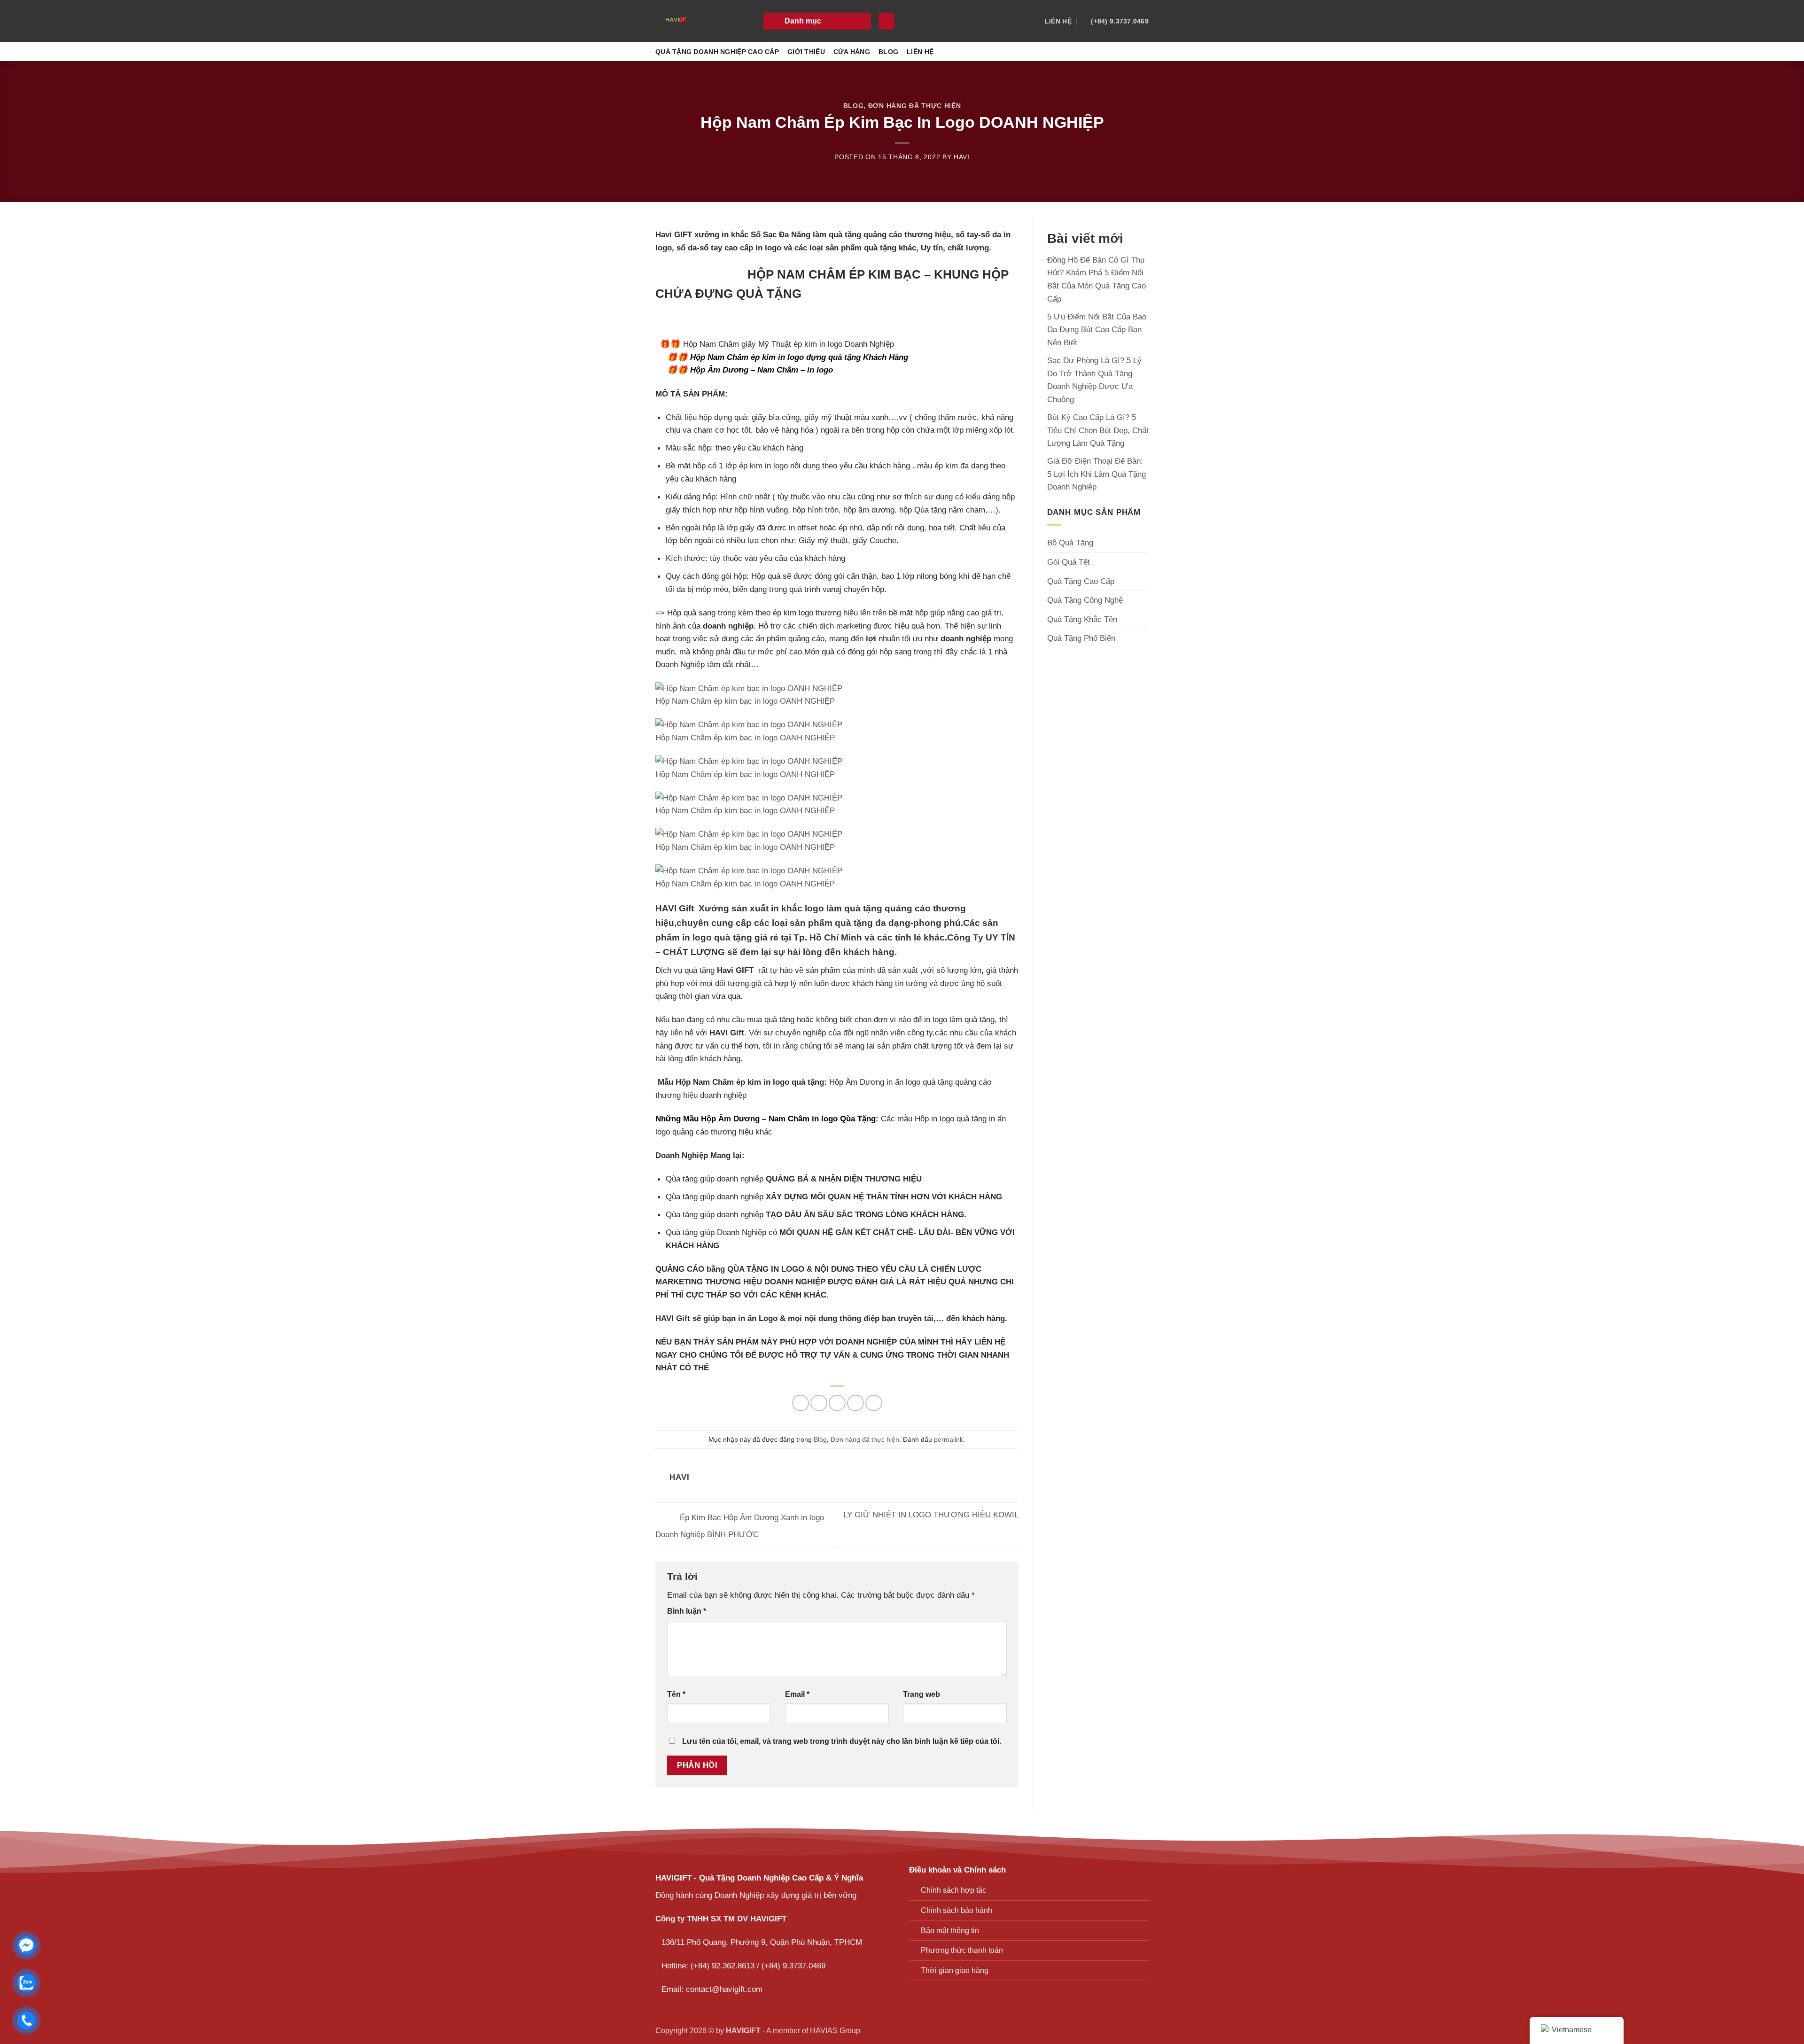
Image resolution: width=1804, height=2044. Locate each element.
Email (797, 1694)
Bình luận (687, 1611)
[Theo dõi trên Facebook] (1089, 52)
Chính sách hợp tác (953, 1890)
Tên (676, 1694)
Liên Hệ (920, 52)
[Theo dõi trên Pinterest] (1142, 52)
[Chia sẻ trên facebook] (801, 1403)
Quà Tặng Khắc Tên (1082, 619)
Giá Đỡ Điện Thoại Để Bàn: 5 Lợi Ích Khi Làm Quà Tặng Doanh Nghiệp (1096, 474)
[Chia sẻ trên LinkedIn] (874, 1403)
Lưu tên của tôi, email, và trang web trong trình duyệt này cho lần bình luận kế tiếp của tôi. (842, 1741)
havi (962, 157)
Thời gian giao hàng (955, 1970)
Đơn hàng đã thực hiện (915, 106)
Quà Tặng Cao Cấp (1081, 581)
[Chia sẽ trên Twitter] (819, 1403)
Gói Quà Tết (1069, 562)
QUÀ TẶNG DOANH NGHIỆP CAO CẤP (717, 52)
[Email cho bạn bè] (837, 1403)
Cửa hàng (852, 52)
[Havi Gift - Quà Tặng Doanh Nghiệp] (702, 21)
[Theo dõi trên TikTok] (1116, 52)
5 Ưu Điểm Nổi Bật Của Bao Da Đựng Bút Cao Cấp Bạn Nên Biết (1097, 330)
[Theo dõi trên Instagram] (1103, 52)
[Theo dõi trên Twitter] (1129, 52)
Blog (888, 52)
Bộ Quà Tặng (1070, 543)
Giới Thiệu (806, 52)
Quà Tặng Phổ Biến (1081, 638)
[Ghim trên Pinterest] (855, 1403)
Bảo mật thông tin (950, 1931)
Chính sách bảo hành (956, 1910)
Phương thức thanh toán (962, 1950)
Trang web (921, 1694)
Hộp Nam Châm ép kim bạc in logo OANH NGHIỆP (745, 701)
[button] (817, 21)
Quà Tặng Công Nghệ (1085, 600)
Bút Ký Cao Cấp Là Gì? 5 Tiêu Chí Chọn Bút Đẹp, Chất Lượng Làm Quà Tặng (1098, 430)
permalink (949, 1439)
